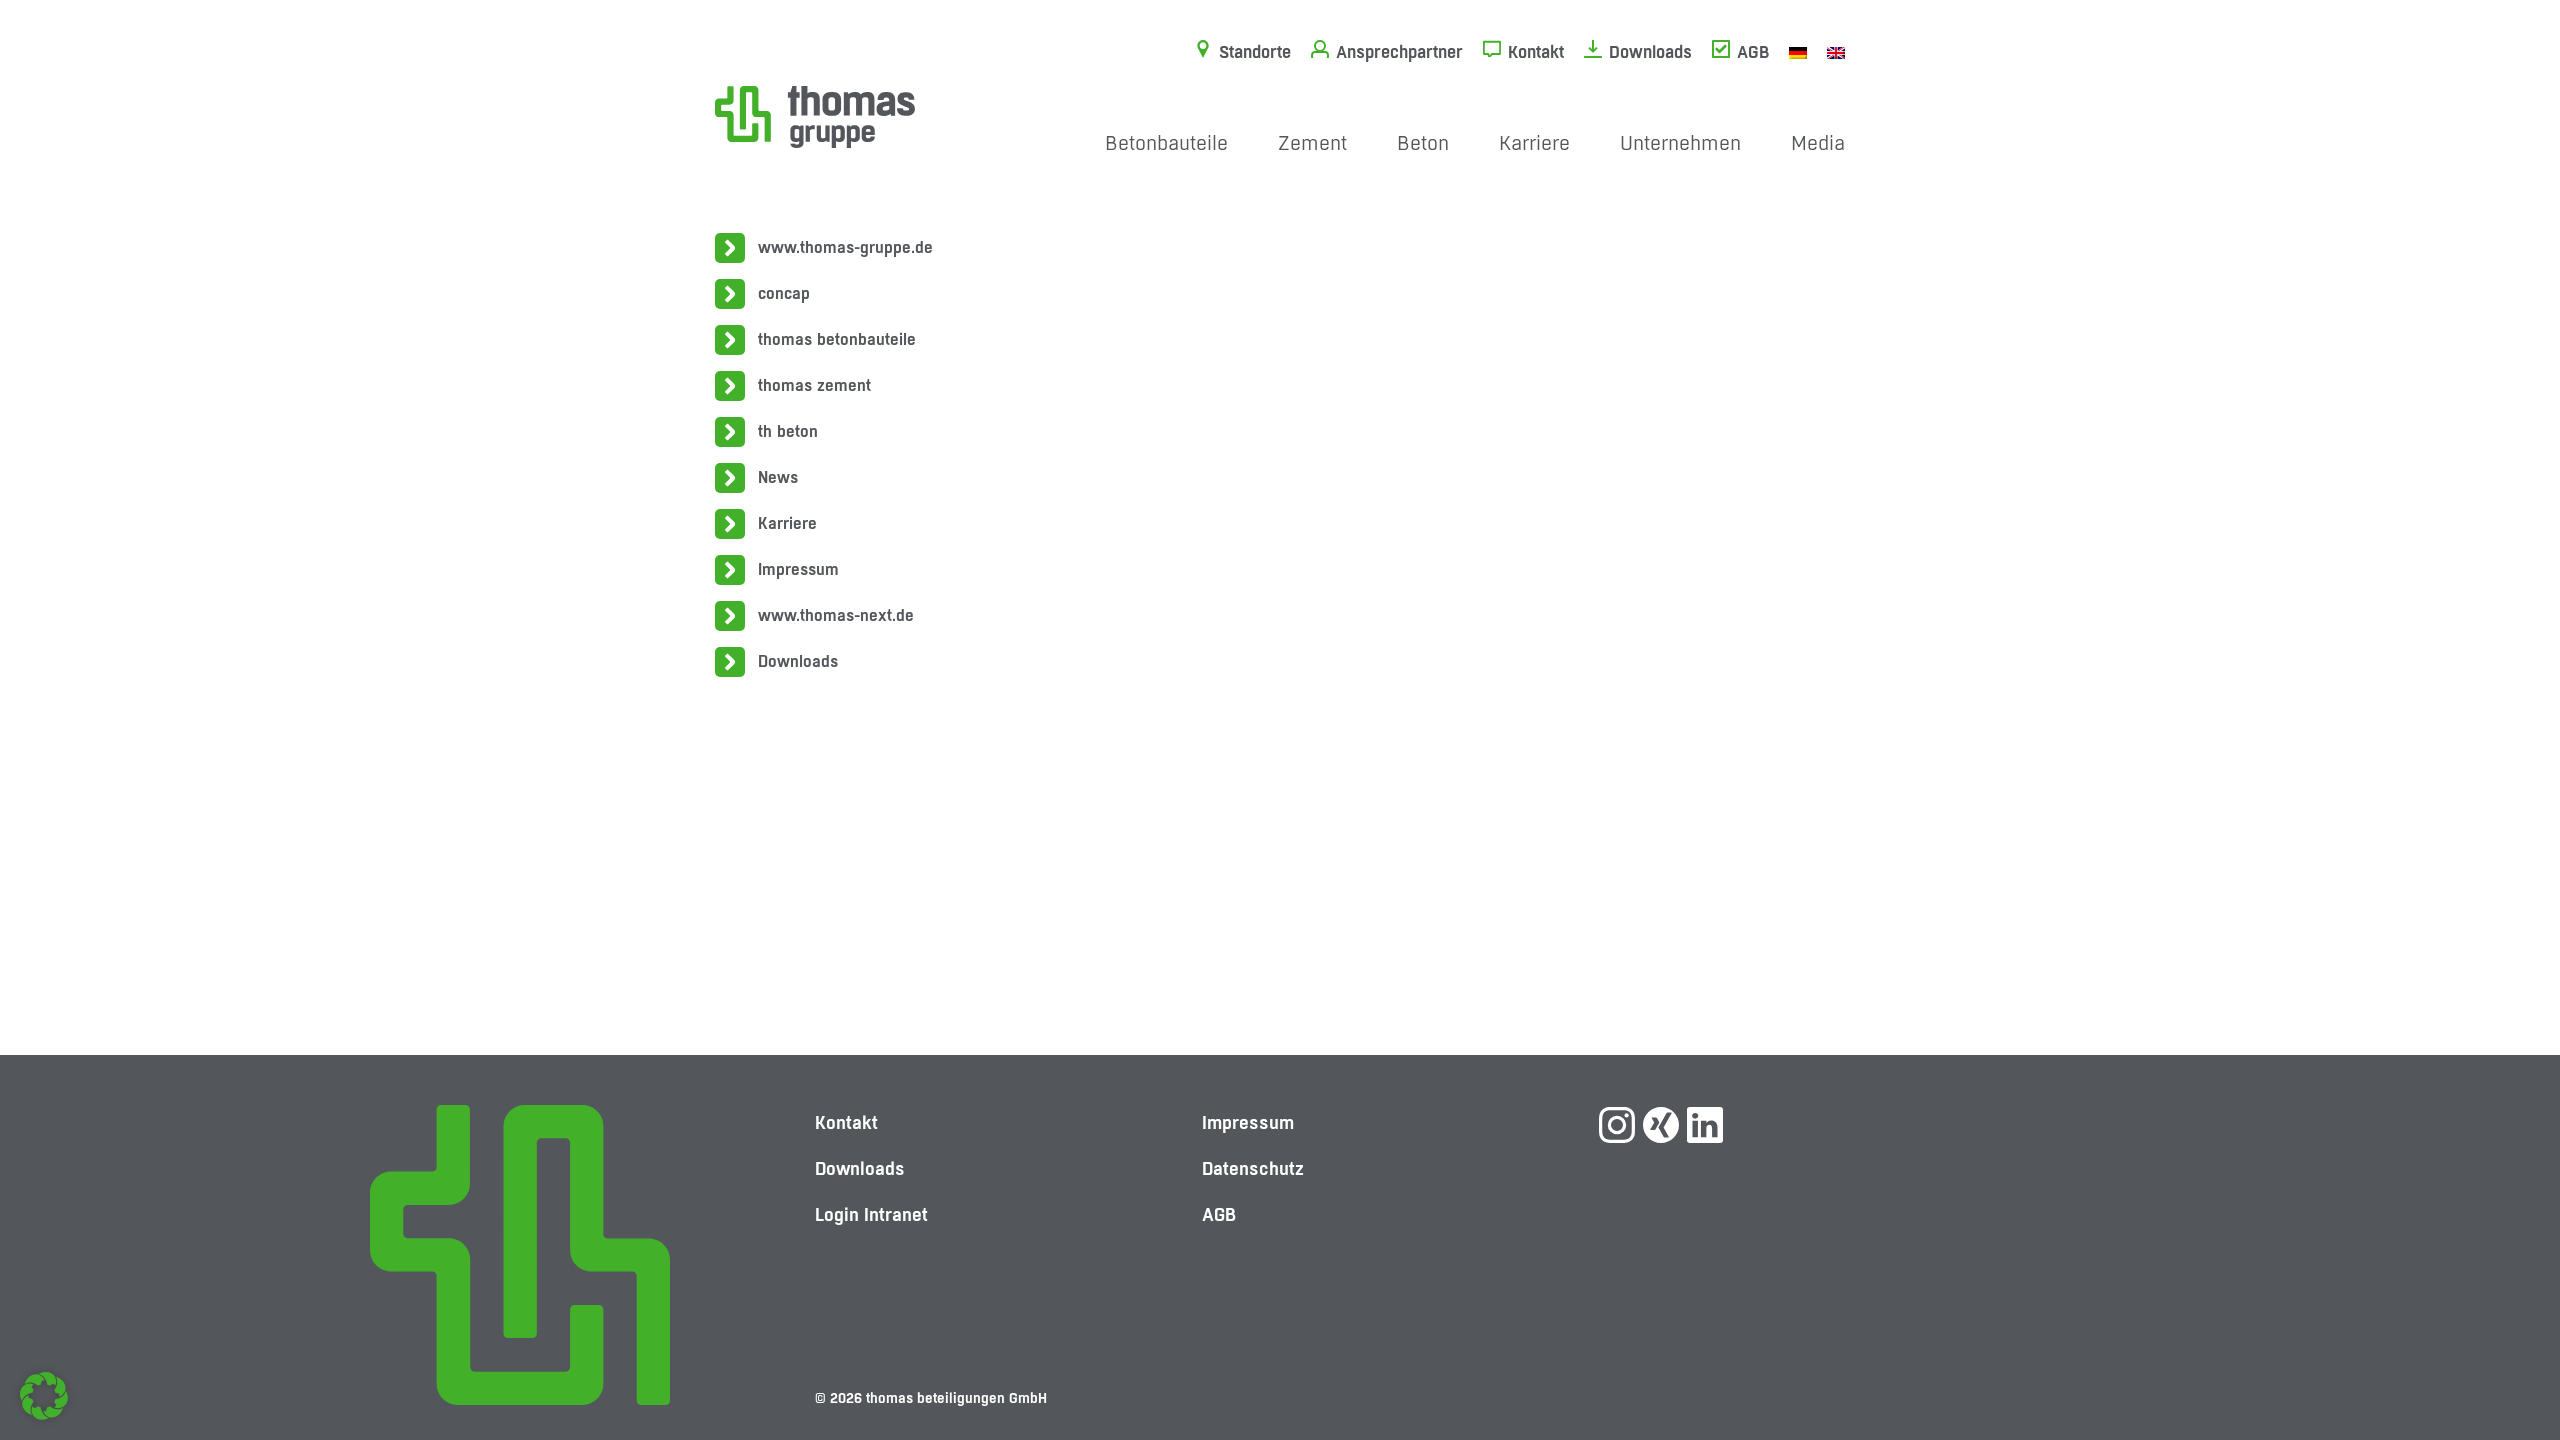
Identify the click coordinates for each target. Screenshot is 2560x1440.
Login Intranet (871, 1214)
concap (784, 293)
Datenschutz (1253, 1168)
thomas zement (814, 385)
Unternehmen (1680, 143)
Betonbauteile (1166, 143)
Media (1818, 143)
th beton (788, 431)
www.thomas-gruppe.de (845, 247)
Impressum (798, 569)
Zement (1312, 143)
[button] (44, 1396)
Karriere (1534, 143)
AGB (1753, 52)
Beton (1423, 143)
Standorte (1255, 52)
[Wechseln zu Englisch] (1836, 52)
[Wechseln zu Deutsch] (1798, 52)
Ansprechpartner (1399, 52)
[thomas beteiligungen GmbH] (815, 115)
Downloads (1650, 52)
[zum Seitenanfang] (2505, 1355)
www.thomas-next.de (836, 615)
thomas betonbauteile (837, 339)
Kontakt (1536, 52)
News (778, 477)
